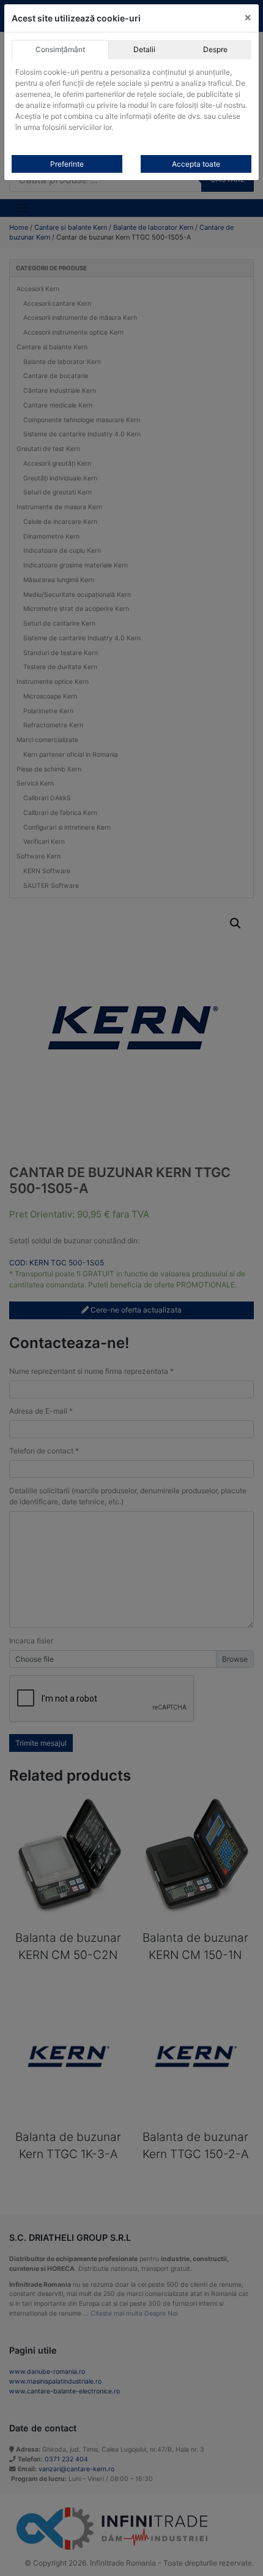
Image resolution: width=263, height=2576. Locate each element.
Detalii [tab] (144, 49)
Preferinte (67, 164)
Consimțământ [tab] (60, 49)
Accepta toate (196, 164)
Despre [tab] (215, 49)
